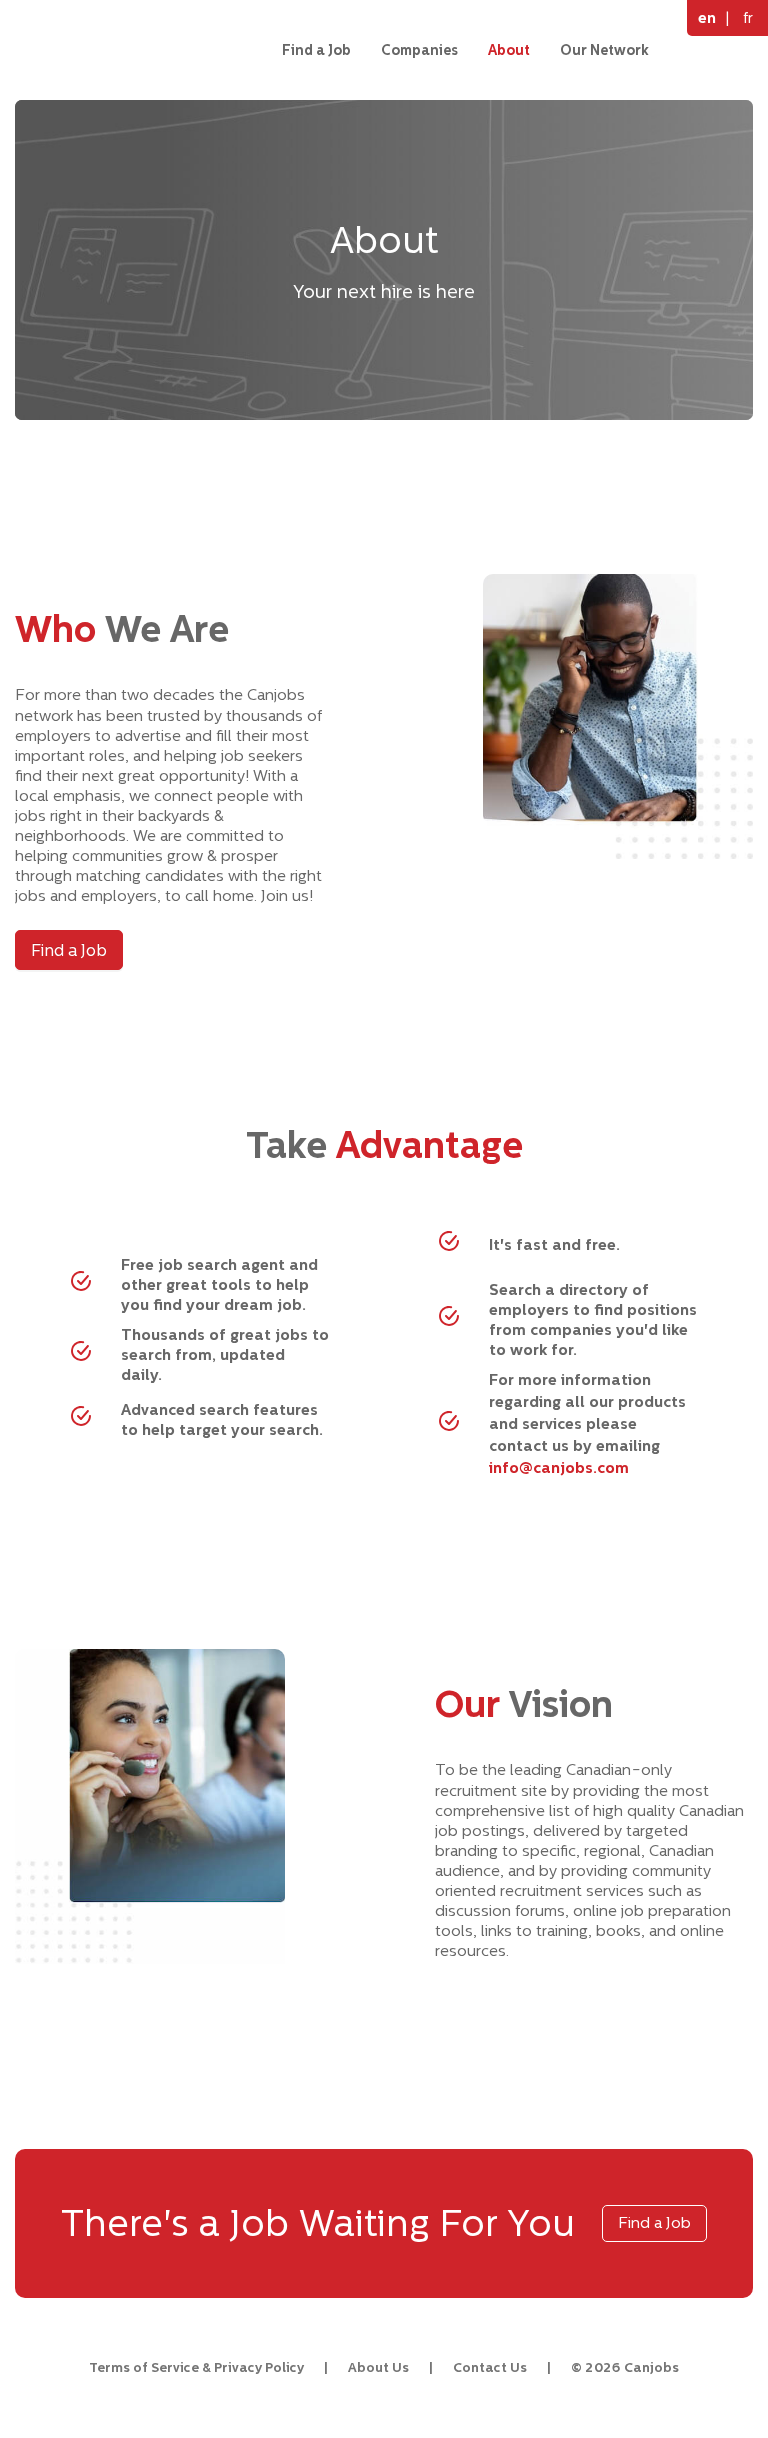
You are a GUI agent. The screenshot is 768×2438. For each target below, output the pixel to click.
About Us (378, 2367)
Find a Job (316, 50)
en (707, 17)
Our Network (604, 50)
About (509, 50)
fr (748, 17)
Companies (419, 50)
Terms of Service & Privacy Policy (196, 2367)
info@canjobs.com (559, 1467)
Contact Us (490, 2367)
